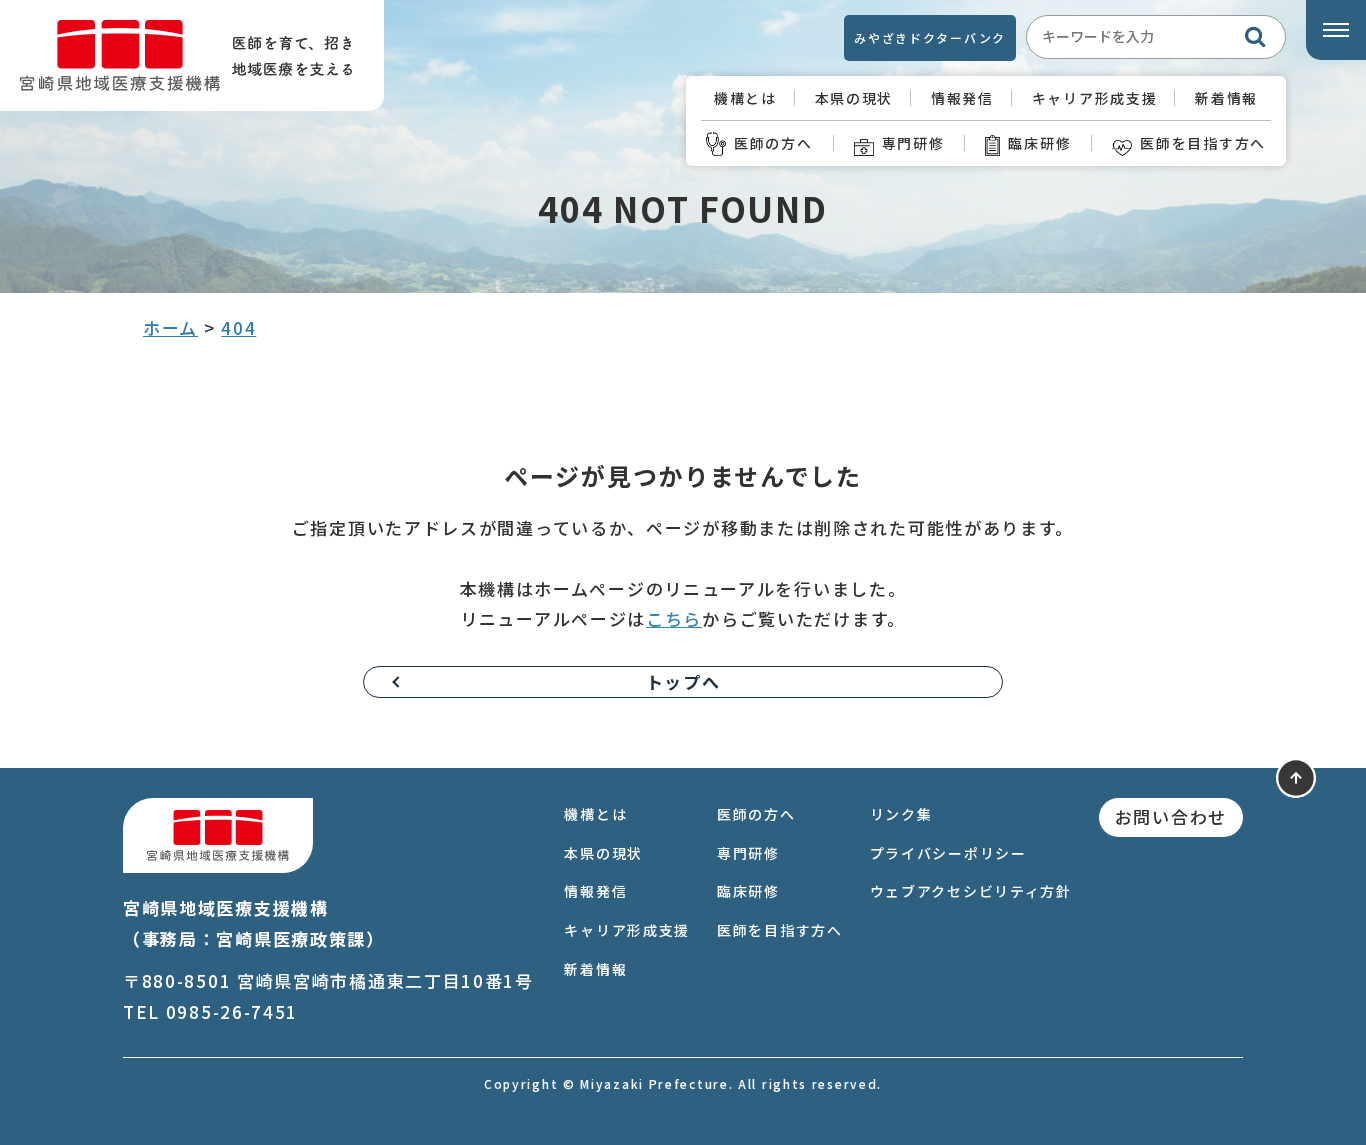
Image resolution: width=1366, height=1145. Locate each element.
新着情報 (1226, 98)
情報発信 (962, 98)
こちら (674, 618)
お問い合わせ (1171, 816)
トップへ (683, 681)
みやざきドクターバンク (930, 37)
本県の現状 (854, 98)
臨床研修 (1039, 143)
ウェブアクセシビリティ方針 (971, 891)
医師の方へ (773, 143)
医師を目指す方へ (1203, 143)
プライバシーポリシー (948, 853)
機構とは (745, 98)
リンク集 (901, 814)
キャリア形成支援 (1095, 98)
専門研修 (913, 143)
